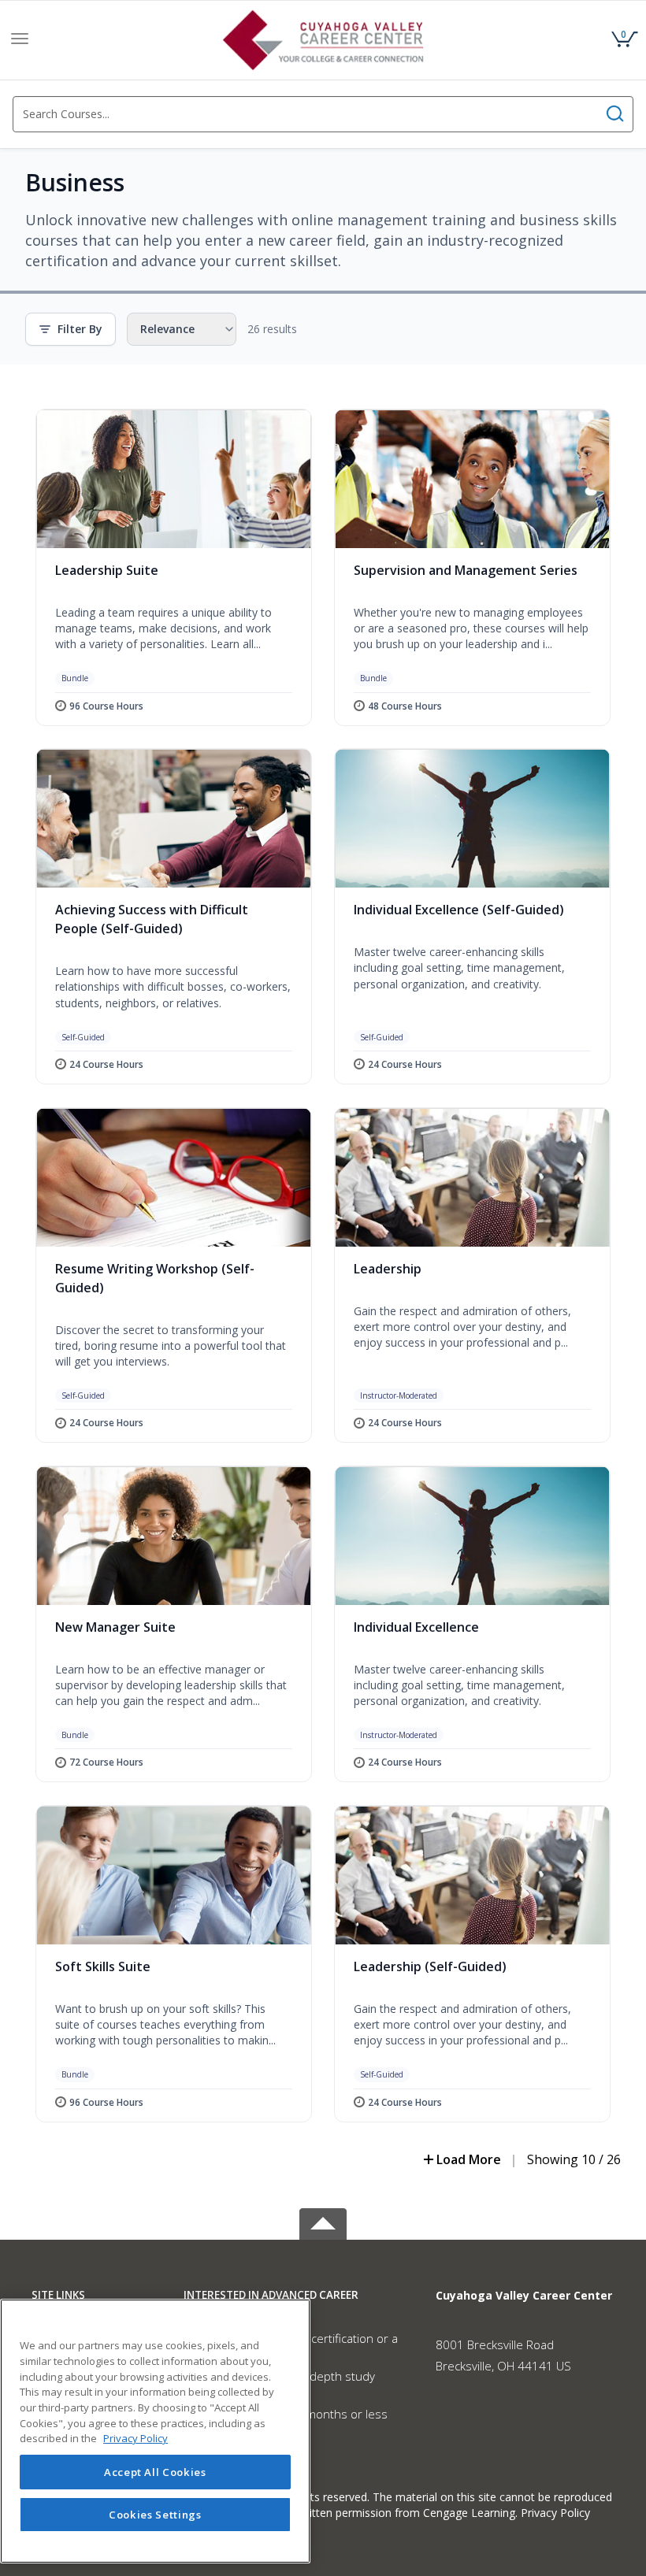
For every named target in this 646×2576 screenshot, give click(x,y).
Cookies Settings (155, 2515)
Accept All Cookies (155, 2472)
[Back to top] (323, 2221)
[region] (155, 2431)
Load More (469, 2159)
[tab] (96, 2295)
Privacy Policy (555, 2513)
